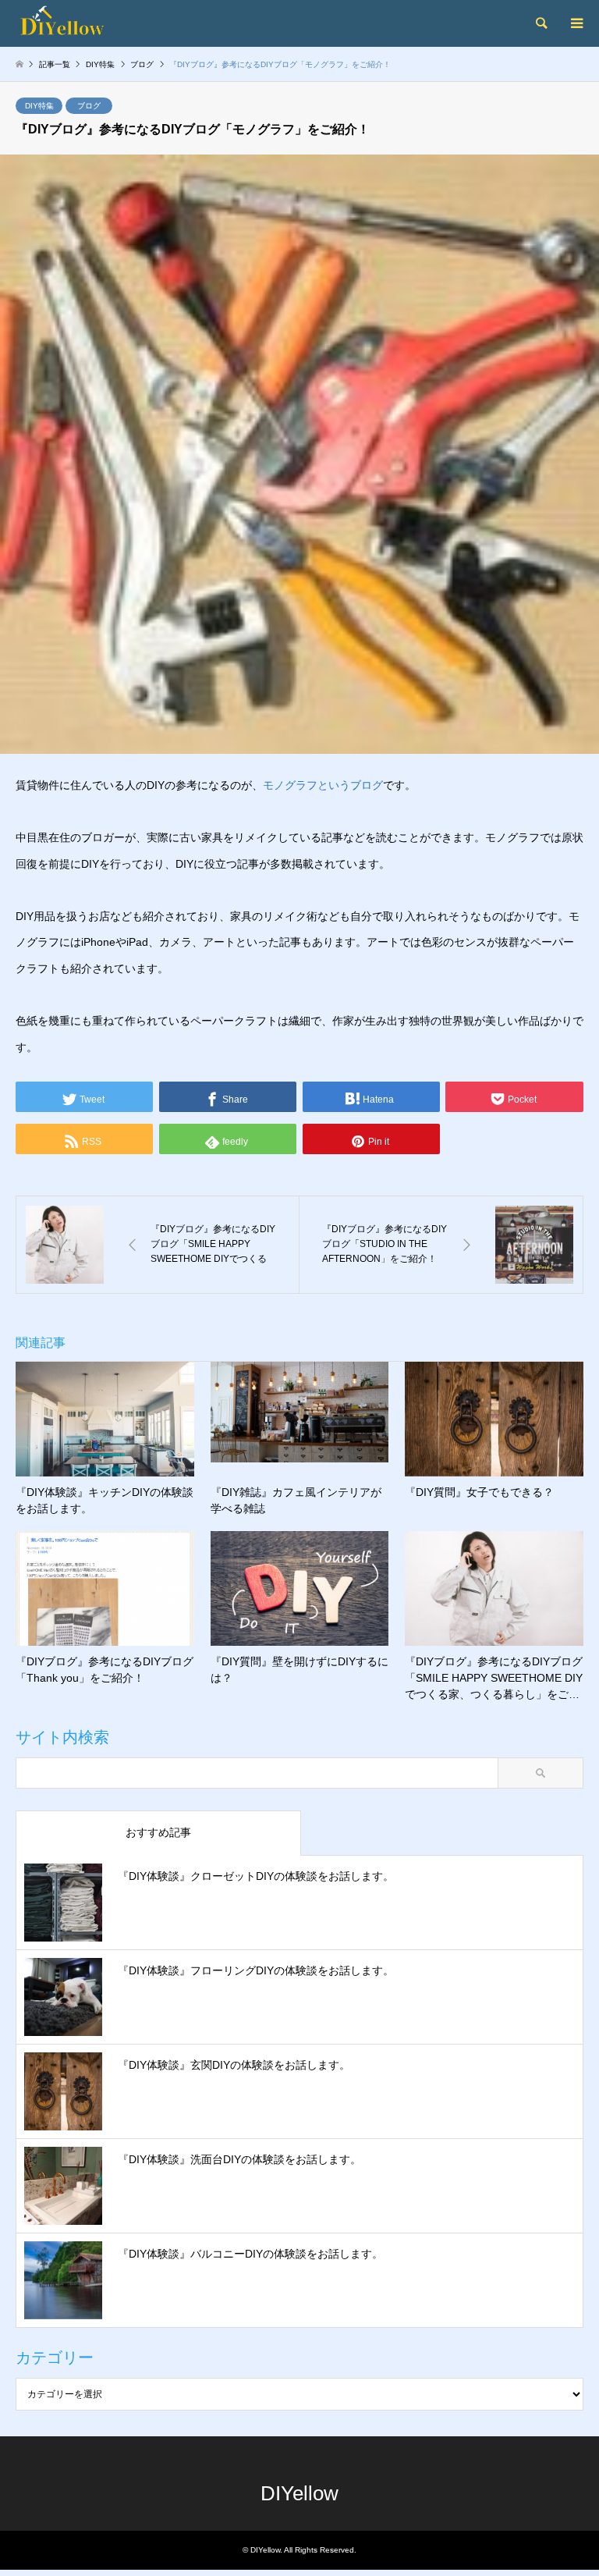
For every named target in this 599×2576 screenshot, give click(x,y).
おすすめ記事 (158, 1832)
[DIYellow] (89, 23)
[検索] (541, 23)
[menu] (576, 23)
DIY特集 (39, 106)
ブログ (89, 106)
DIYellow (299, 2493)
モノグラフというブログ (323, 785)
